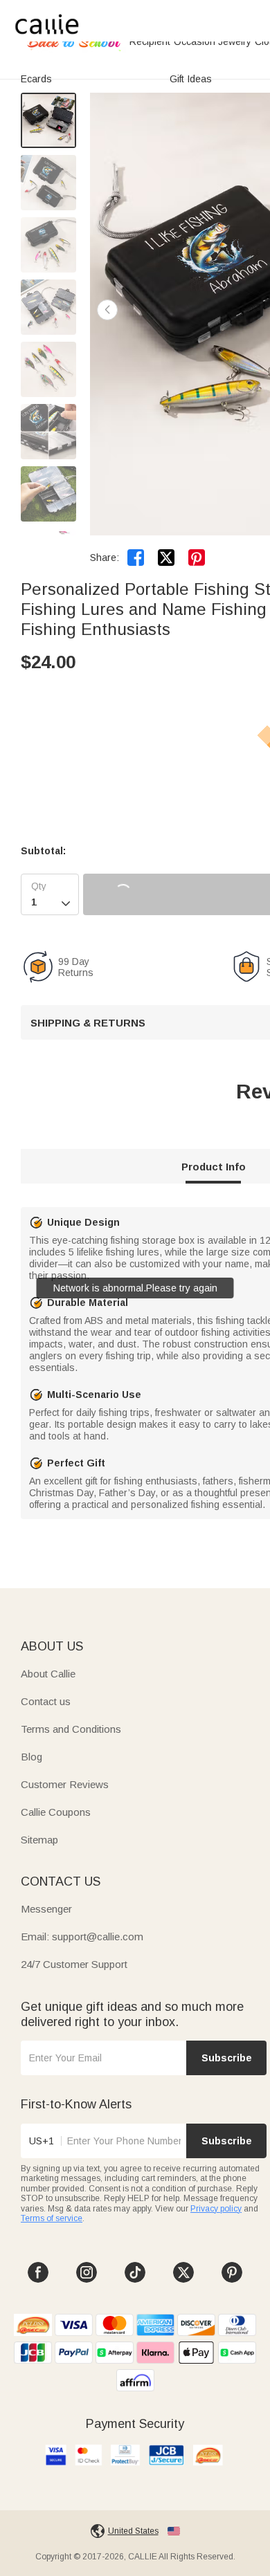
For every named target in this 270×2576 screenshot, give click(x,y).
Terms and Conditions (71, 1729)
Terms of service (52, 2218)
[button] (107, 310)
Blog (31, 1757)
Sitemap (39, 1840)
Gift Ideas (191, 79)
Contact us (46, 1701)
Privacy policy (216, 2209)
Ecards (36, 79)
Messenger (46, 1909)
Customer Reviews (65, 1784)
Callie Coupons (56, 1812)
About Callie (48, 1674)
